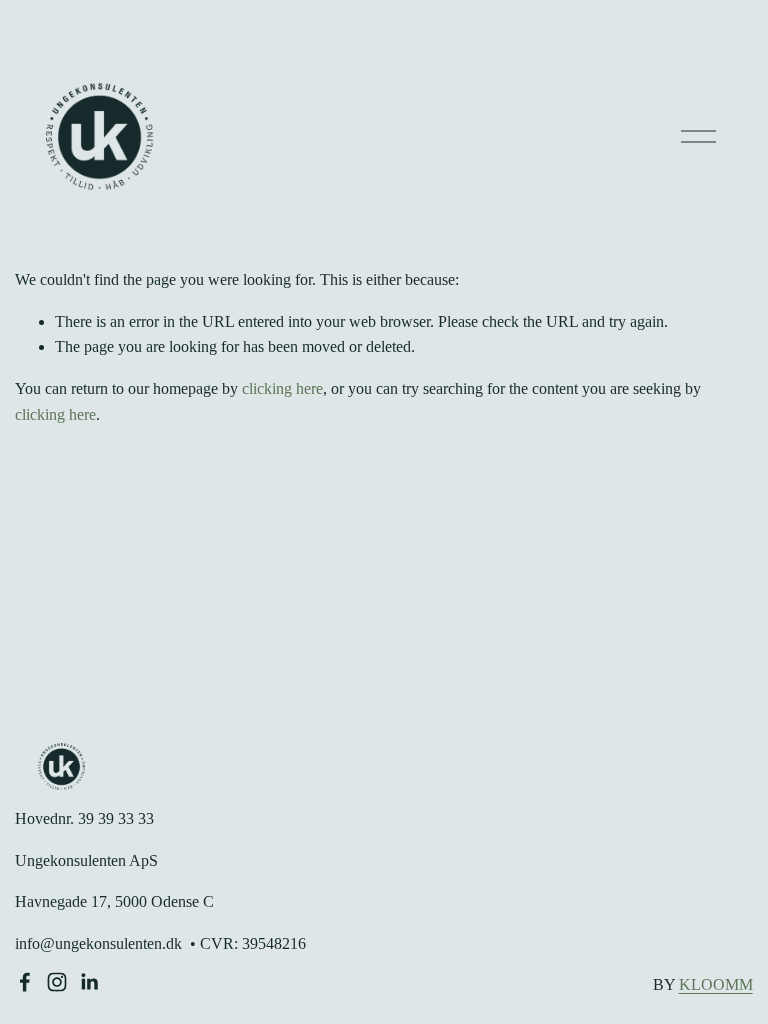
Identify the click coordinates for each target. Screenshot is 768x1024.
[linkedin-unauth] (89, 982)
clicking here (282, 388)
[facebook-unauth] (25, 982)
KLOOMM (716, 984)
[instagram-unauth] (57, 982)
